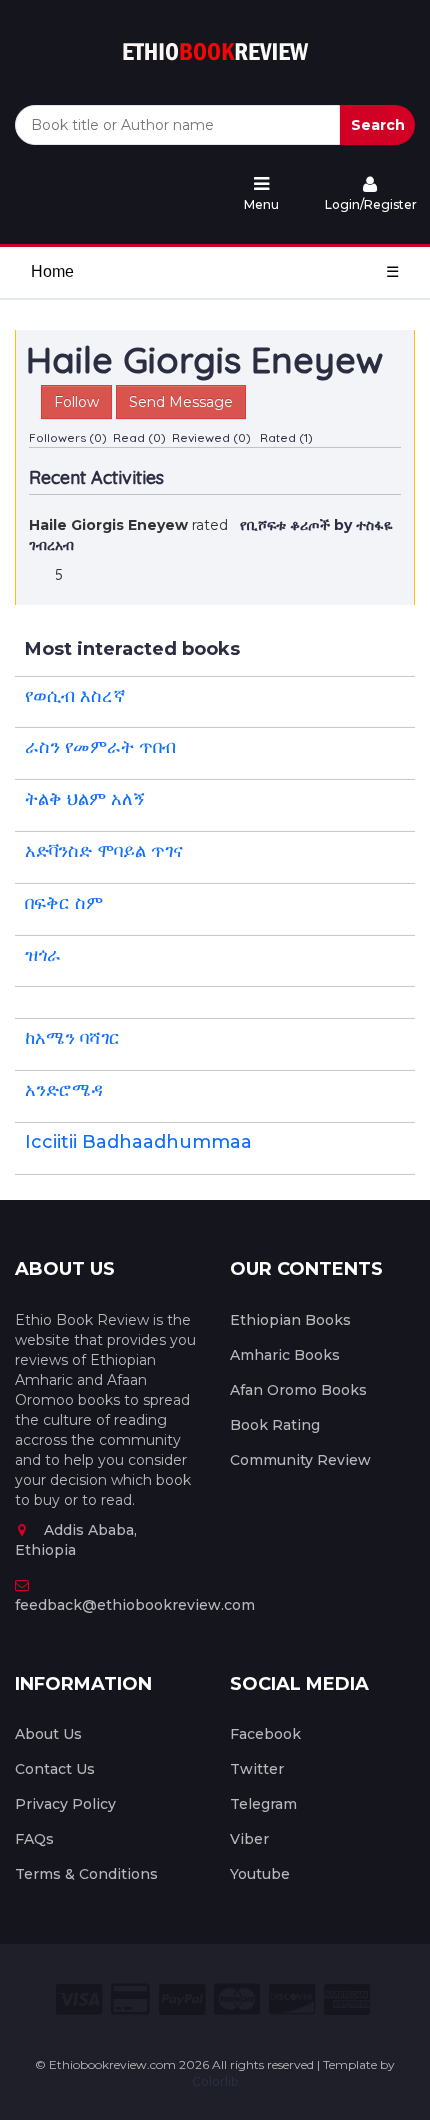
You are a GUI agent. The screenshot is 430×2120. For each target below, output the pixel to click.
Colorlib (215, 2081)
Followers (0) (68, 437)
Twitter (257, 1769)
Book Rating (275, 1425)
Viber (249, 1839)
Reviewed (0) (211, 437)
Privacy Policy (65, 1804)
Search (378, 125)
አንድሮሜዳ (64, 1090)
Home (52, 271)
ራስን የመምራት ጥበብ (100, 747)
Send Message (181, 402)
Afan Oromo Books (298, 1390)
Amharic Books (285, 1355)
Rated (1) (286, 437)
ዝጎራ (43, 955)
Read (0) (139, 437)
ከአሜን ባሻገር (72, 1038)
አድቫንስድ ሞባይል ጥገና (104, 851)
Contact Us (55, 1769)
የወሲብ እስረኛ (75, 696)
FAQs (34, 1839)
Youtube (260, 1874)
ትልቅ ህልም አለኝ (85, 799)
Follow (76, 402)
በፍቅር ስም (64, 903)
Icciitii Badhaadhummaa (138, 1142)
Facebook (265, 1734)
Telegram (263, 1804)
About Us (48, 1734)
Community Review (300, 1460)
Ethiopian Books (290, 1320)
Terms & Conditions (86, 1874)
